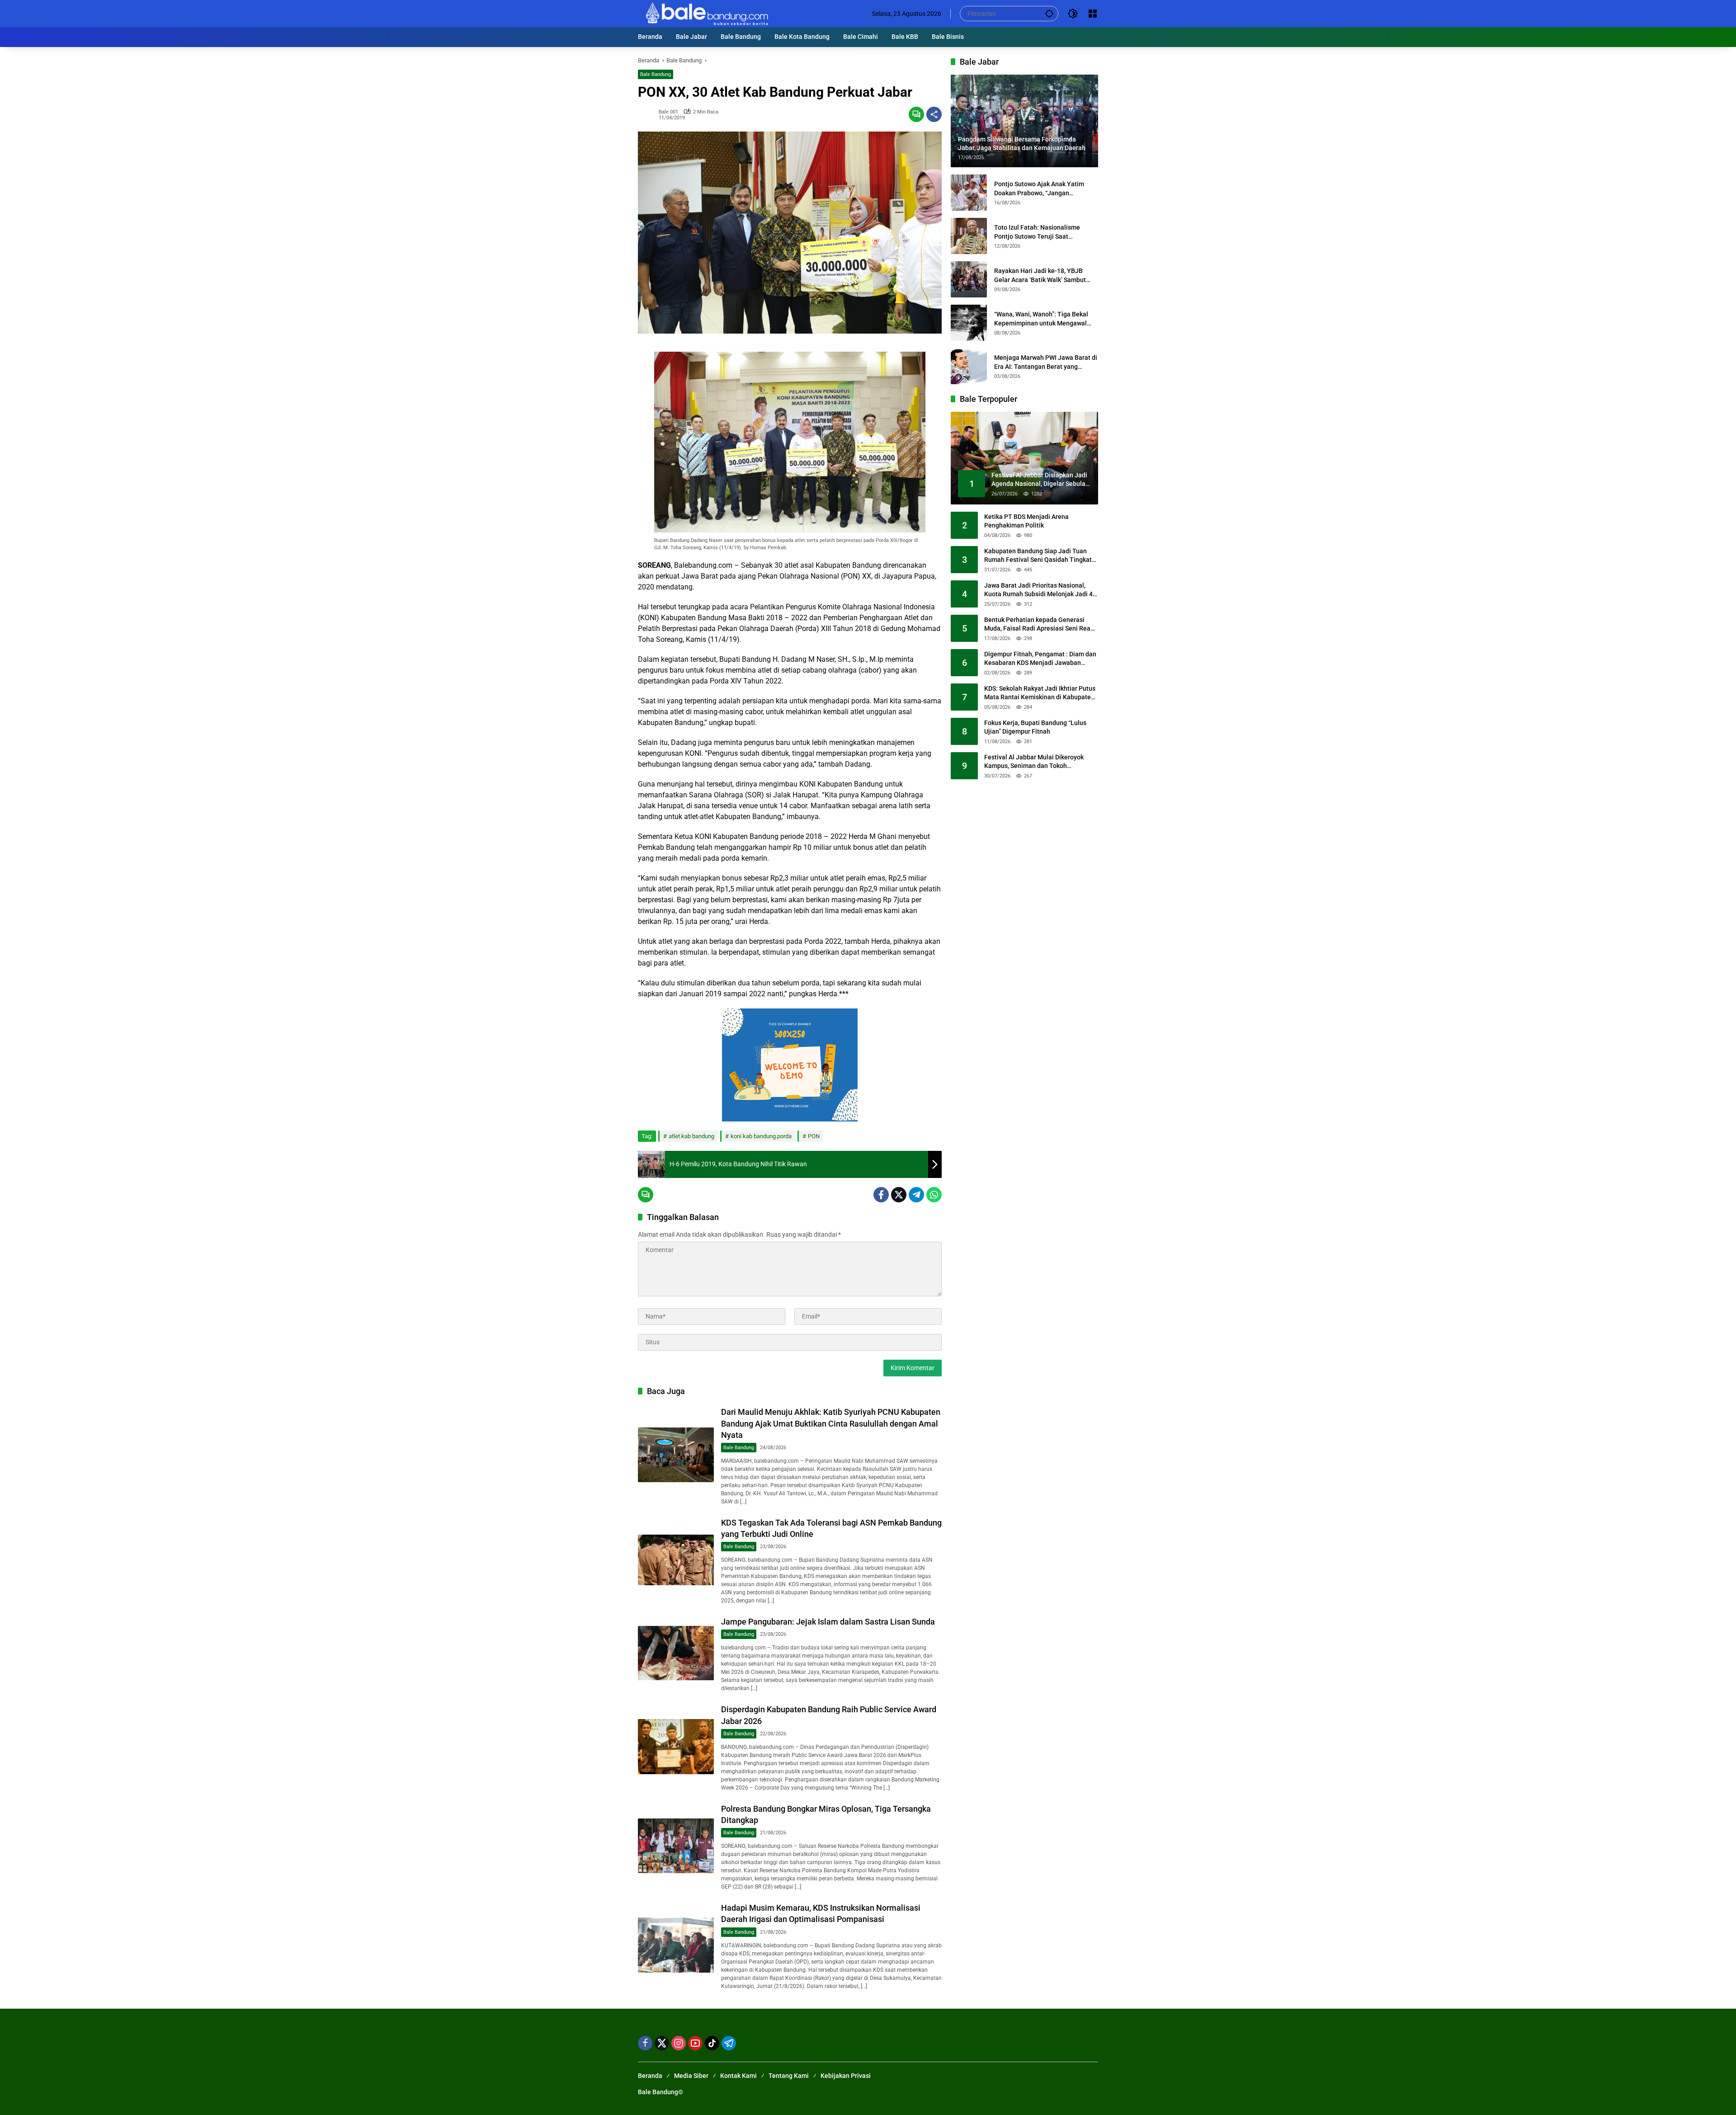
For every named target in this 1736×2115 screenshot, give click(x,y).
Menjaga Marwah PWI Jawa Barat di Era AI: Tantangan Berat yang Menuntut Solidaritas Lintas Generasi (1046, 363)
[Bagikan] (934, 114)
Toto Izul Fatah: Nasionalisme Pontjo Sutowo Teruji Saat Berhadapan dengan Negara (1037, 232)
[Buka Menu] (1093, 14)
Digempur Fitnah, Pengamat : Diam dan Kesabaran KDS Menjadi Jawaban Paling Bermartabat (1040, 659)
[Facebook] (881, 1195)
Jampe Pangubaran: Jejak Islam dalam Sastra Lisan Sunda (828, 1622)
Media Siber (691, 2076)
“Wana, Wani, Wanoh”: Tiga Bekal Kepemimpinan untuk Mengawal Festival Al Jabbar (1041, 319)
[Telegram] (916, 1195)
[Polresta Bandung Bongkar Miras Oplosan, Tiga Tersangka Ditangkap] (676, 1846)
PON (814, 1136)
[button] (1049, 13)
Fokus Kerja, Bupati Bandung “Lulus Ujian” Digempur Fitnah (1035, 727)
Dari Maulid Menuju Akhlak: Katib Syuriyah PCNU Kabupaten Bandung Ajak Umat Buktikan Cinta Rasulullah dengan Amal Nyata (831, 1423)
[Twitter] (899, 1195)
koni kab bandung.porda (761, 1136)
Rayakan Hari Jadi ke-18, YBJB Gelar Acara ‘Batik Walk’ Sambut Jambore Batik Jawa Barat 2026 (1040, 276)
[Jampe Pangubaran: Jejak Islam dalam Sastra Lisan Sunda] (676, 1653)
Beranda (650, 2076)
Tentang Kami (789, 2076)
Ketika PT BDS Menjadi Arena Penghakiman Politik (1026, 521)
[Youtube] (695, 2043)
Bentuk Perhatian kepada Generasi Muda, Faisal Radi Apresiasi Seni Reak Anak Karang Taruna (1039, 625)
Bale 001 (668, 112)
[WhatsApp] (934, 1195)
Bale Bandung (656, 74)
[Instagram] (679, 2043)
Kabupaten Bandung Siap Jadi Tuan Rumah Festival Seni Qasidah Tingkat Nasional (1038, 556)
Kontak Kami (738, 2076)
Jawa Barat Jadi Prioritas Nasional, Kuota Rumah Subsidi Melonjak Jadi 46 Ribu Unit (1040, 590)
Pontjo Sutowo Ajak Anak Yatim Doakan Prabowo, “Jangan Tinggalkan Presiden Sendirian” (1039, 189)
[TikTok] (712, 2043)
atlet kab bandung (691, 1136)
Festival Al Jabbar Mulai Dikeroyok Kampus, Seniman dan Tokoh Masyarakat (1034, 762)
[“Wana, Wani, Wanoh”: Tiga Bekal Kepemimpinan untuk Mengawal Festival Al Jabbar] (969, 323)
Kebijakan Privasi (846, 2076)
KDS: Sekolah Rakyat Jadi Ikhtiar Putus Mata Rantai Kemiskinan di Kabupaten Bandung (1040, 693)
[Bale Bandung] (706, 13)
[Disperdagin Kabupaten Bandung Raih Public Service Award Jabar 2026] (676, 1746)
